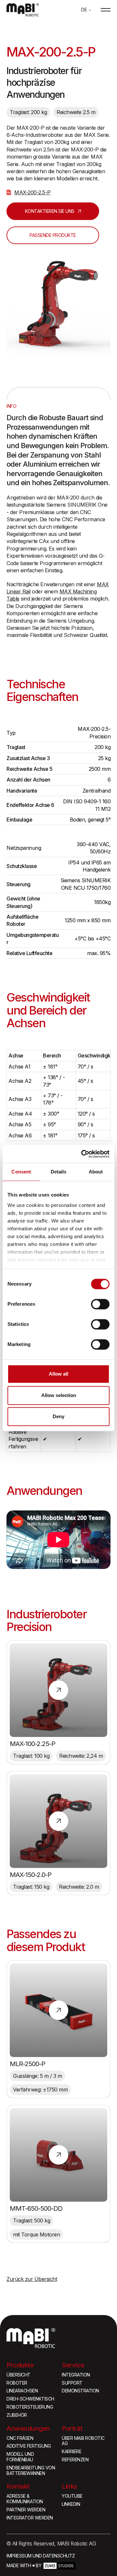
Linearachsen (22, 2391)
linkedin (71, 2504)
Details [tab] (59, 1172)
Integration (76, 2375)
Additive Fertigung (29, 2446)
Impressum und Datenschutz (41, 2556)
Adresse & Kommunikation (25, 2499)
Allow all (58, 1374)
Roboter (17, 2383)
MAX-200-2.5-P (32, 192)
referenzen (75, 2460)
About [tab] (96, 1172)
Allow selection (59, 1395)
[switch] (100, 1304)
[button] (86, 10)
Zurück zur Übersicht (32, 2279)
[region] (58, 771)
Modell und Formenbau (20, 2457)
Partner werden (26, 2510)
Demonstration (80, 2391)
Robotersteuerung (30, 2407)
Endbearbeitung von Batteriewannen (31, 2471)
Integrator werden (30, 2518)
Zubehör (17, 2415)
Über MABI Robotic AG (83, 2441)
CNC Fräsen (20, 2438)
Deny (58, 1416)
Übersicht (19, 2375)
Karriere (71, 2452)
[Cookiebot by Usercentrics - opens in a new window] (83, 1154)
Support (72, 2383)
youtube (72, 2496)
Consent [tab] (21, 1172)
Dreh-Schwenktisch (30, 2399)
